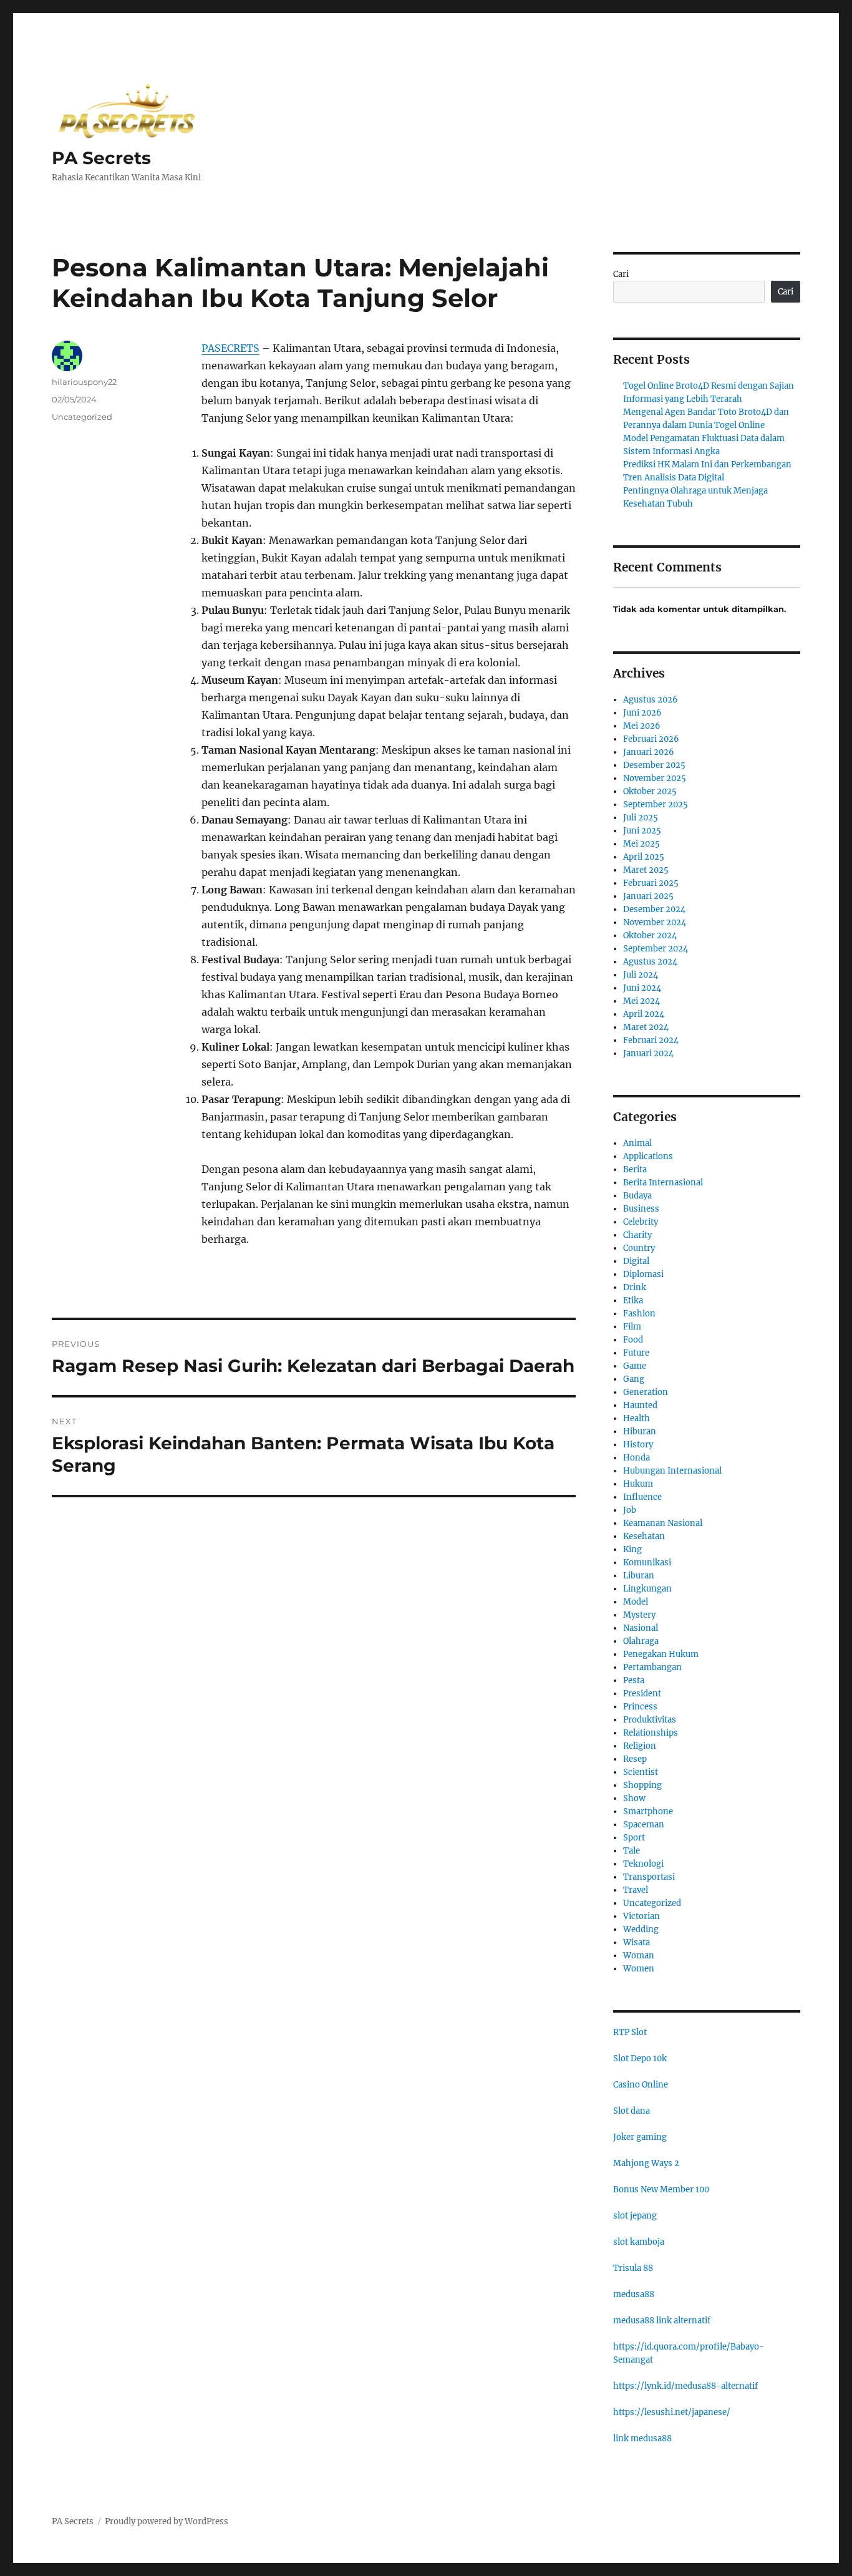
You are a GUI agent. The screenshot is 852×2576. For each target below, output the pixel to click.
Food (633, 1340)
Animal (637, 1143)
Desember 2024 (654, 909)
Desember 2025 (654, 765)
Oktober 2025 (650, 791)
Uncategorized (82, 417)
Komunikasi (647, 1563)
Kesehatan (644, 1536)
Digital (636, 1261)
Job (630, 1510)
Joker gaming (640, 2137)
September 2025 (656, 804)
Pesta (634, 1680)
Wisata (637, 1942)
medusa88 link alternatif (662, 2321)
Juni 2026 (642, 713)
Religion (640, 1746)
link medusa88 (642, 2438)
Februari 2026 (651, 739)
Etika (633, 1300)
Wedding (641, 1929)
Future (636, 1353)
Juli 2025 (641, 818)
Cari (621, 274)
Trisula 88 (633, 2268)
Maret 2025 (646, 870)
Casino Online (641, 2085)
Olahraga (641, 1641)
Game (635, 1366)
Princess (640, 1707)
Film (632, 1327)
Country (639, 1248)
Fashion (639, 1314)
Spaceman (644, 1825)
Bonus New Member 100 (661, 2190)
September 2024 (656, 949)
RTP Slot (630, 2032)
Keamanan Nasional (663, 1523)
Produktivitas (650, 1720)
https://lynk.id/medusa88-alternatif (685, 2386)
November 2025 (655, 778)
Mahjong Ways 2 (646, 2163)
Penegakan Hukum (661, 1654)
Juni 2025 (642, 831)
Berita (635, 1169)
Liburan (639, 1576)
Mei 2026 (642, 726)
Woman (639, 1956)
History (638, 1445)
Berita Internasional (663, 1183)
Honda (637, 1458)
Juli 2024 (641, 975)
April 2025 (644, 857)
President (642, 1694)
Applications (648, 1156)
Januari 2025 (648, 896)
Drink (635, 1287)
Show (634, 1798)
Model (636, 1602)
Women (639, 1969)
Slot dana (632, 2111)
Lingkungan (647, 1589)
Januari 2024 (648, 1053)
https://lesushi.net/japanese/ (672, 2412)
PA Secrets (101, 158)
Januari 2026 (649, 752)
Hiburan (640, 1431)
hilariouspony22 (84, 382)
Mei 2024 (641, 1001)
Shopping (642, 1785)
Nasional (641, 1628)
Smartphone (648, 1811)
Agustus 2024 (650, 962)
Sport (634, 1838)
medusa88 (634, 2294)
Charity (637, 1235)
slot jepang (635, 2216)
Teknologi (643, 1864)
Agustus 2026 (651, 700)
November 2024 (655, 922)
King (632, 1549)
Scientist (641, 1772)
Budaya (637, 1196)
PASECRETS (230, 348)
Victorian (641, 1916)
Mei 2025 (641, 844)
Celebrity (641, 1222)
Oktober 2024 (650, 936)
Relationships (651, 1733)
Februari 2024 (651, 1040)
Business (641, 1209)
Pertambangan (652, 1667)
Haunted (640, 1405)
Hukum (638, 1484)
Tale (632, 1851)
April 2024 (644, 1014)
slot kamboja (639, 2242)
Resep (635, 1759)
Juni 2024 (642, 988)
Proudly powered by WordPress (167, 2521)
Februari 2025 (651, 883)
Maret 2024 (646, 1027)
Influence (642, 1497)
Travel (636, 1890)
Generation (646, 1392)
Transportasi (649, 1877)
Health (637, 1418)
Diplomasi (643, 1274)
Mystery (639, 1615)
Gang (634, 1379)
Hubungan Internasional (672, 1471)
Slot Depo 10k (640, 2058)
